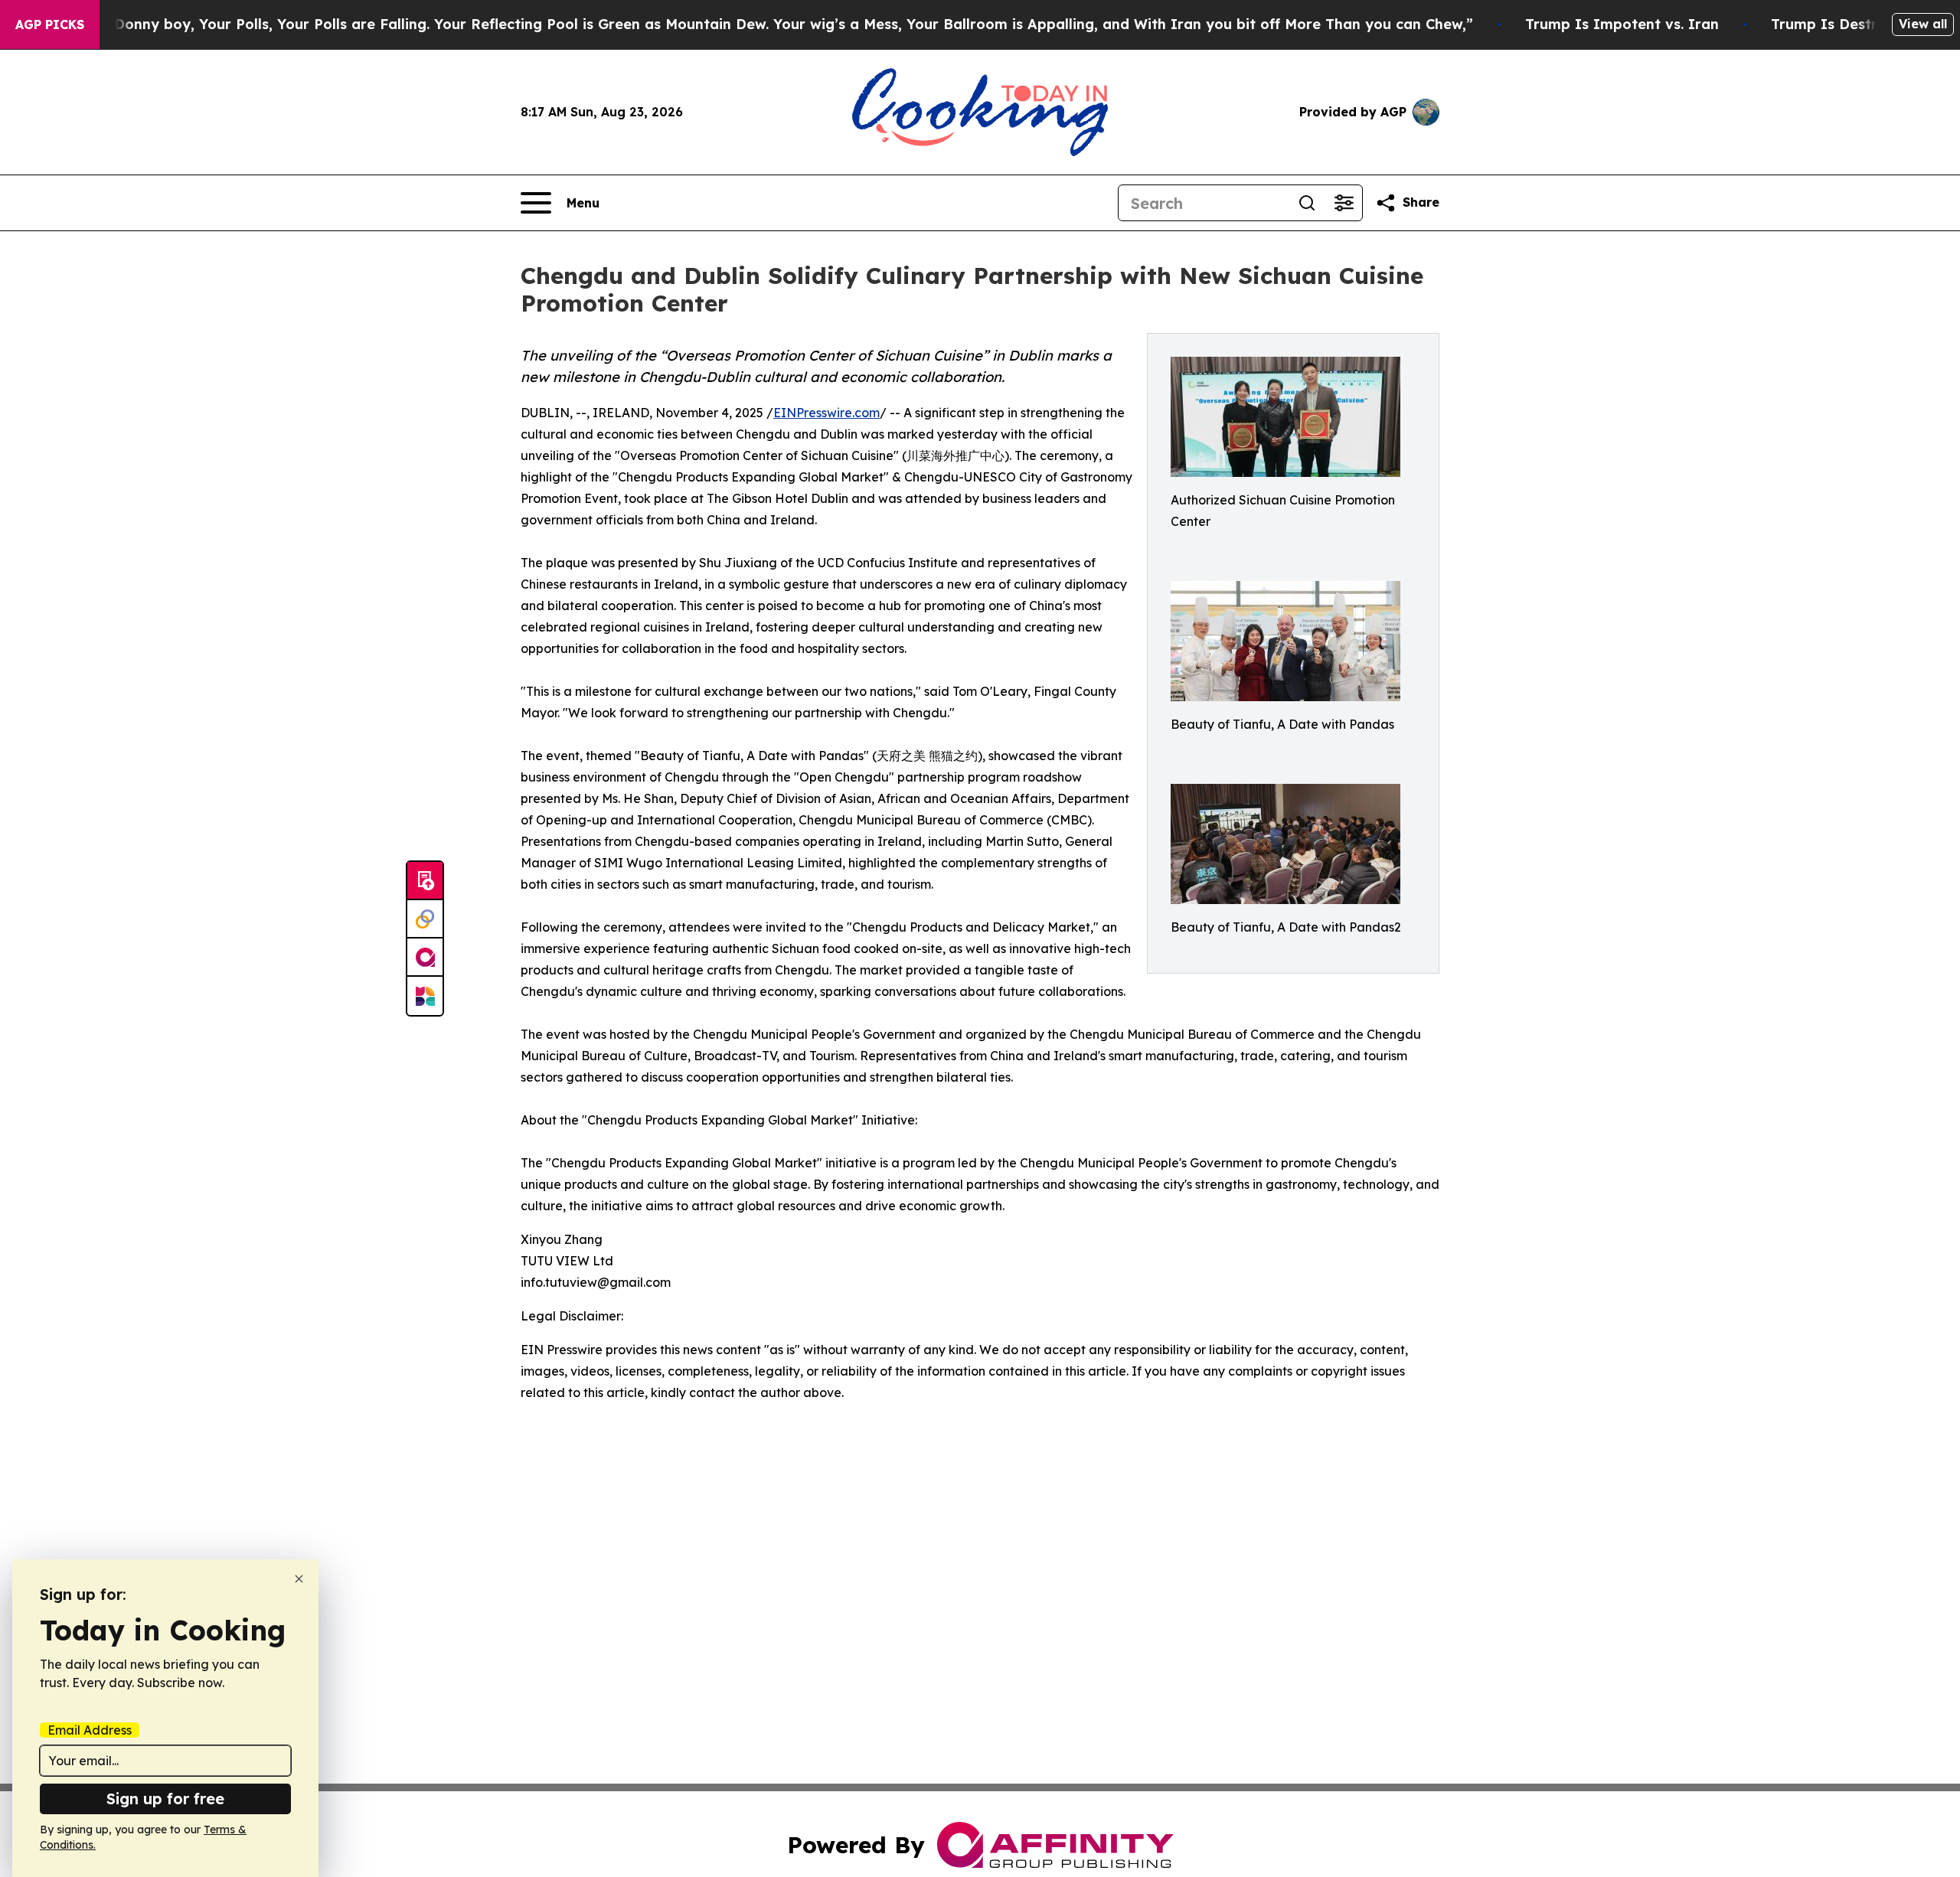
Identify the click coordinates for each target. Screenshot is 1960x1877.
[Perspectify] (425, 919)
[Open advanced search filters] (1344, 203)
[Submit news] (425, 881)
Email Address (90, 1730)
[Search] (1307, 203)
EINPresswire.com (826, 413)
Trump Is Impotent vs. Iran (1622, 24)
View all (1923, 24)
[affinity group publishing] (425, 958)
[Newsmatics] (425, 996)
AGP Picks (50, 24)
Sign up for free (165, 1799)
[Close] (299, 1579)
